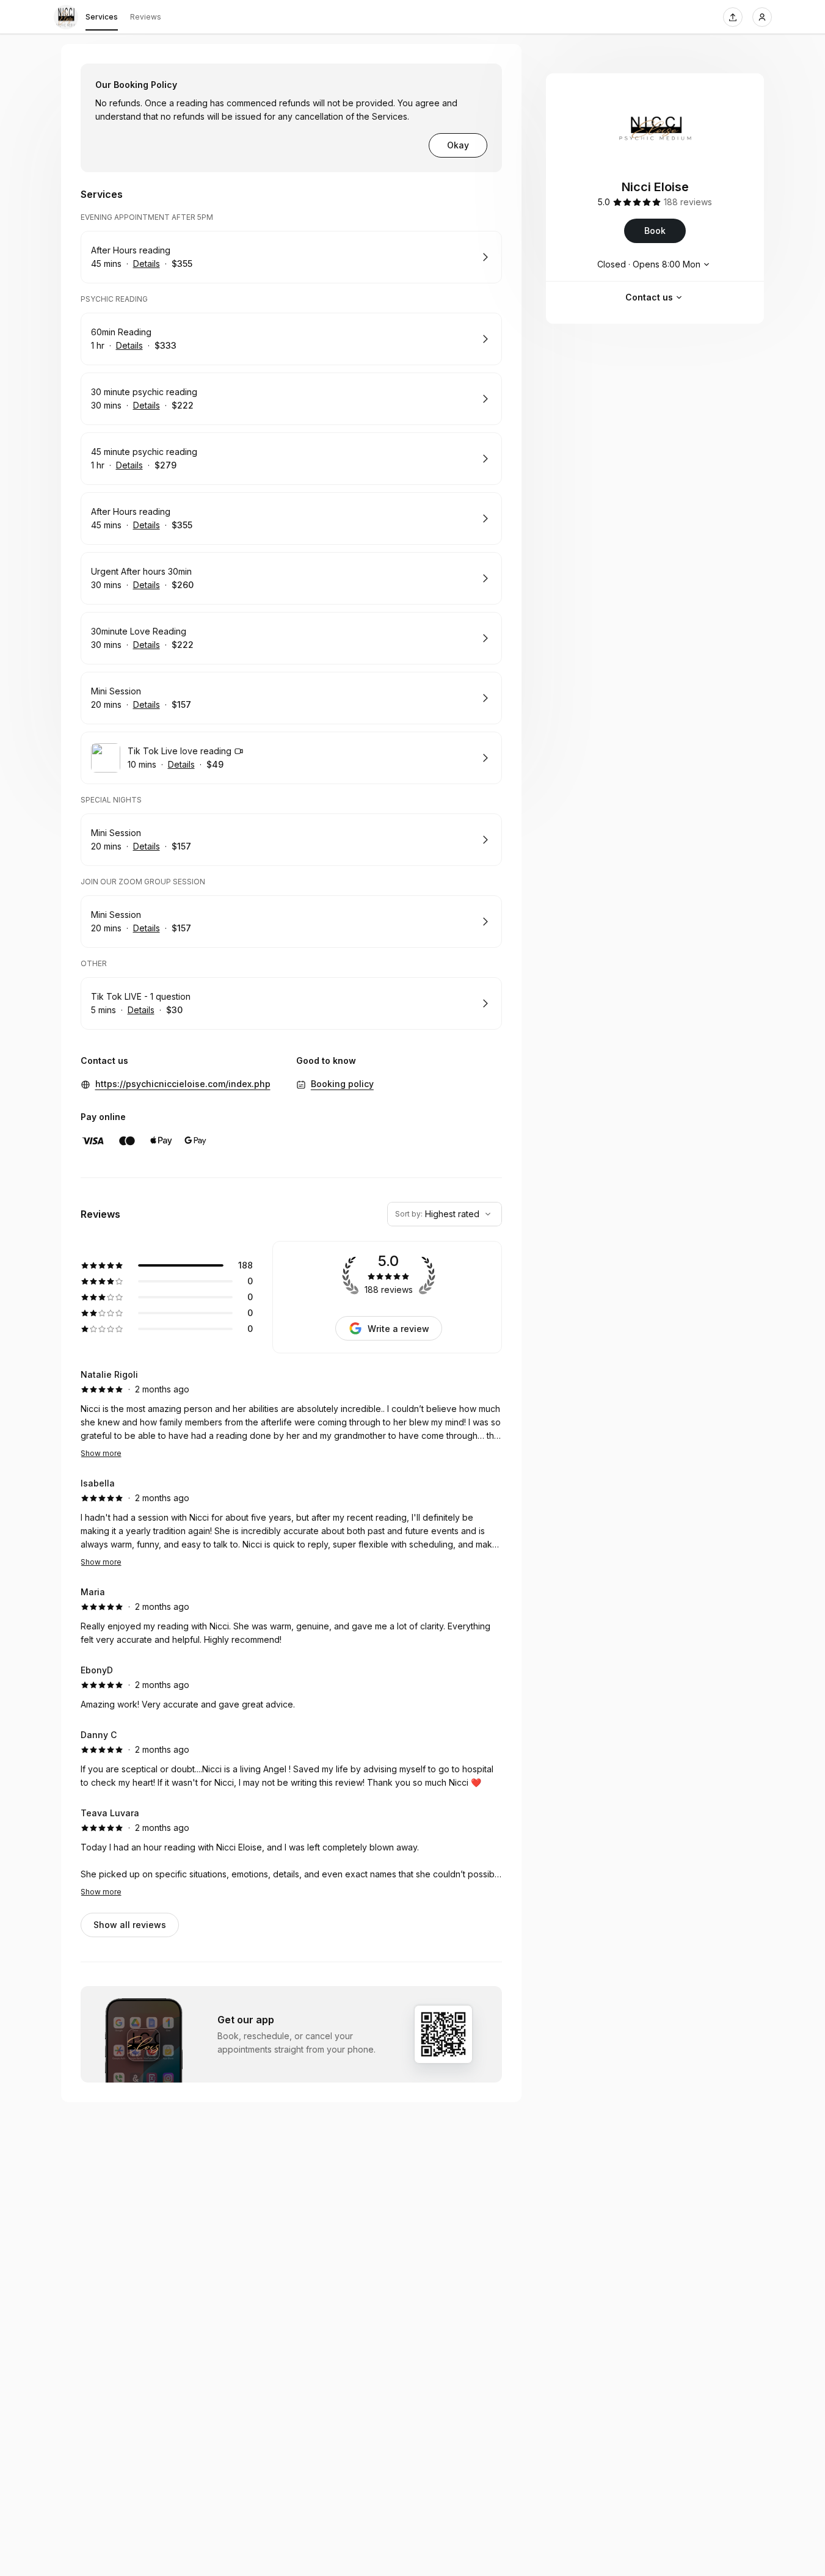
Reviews (146, 17)
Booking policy (342, 1084)
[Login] (762, 17)
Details (147, 264)
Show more (101, 1453)
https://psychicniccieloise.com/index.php (183, 1084)
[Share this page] (733, 17)
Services (102, 17)
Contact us (649, 297)
